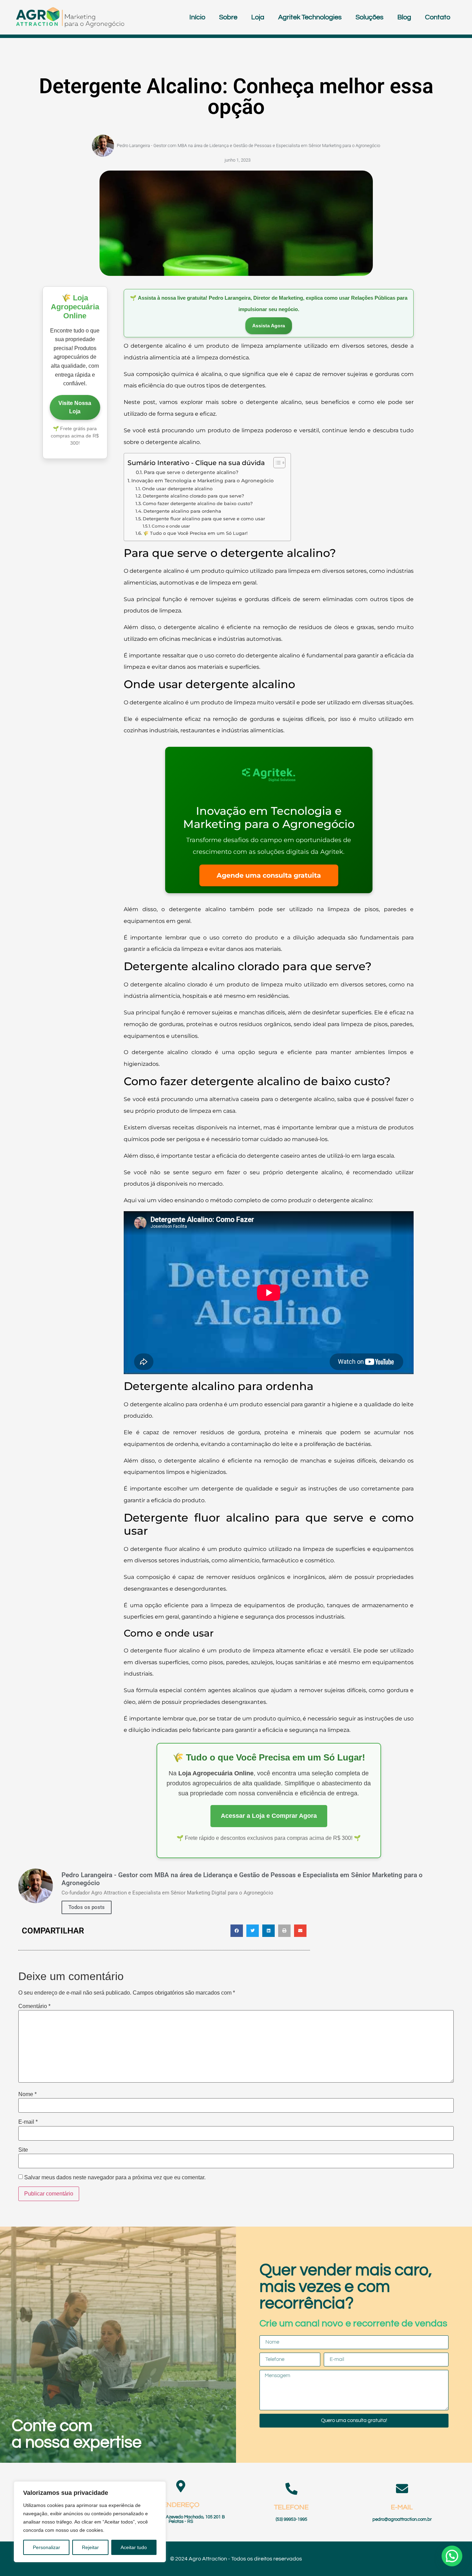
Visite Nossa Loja (75, 407)
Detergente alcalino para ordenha (182, 511)
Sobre (228, 17)
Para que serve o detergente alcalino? (191, 472)
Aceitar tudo (134, 2547)
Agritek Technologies (310, 17)
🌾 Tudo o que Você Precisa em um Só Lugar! (195, 533)
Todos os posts (87, 1907)
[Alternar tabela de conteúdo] (276, 463)
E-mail (28, 2122)
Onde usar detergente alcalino (177, 489)
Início (197, 17)
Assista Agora (269, 326)
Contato (438, 17)
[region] (90, 2522)
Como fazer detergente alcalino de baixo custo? (198, 503)
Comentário (34, 2006)
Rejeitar (90, 2547)
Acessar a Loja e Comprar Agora (269, 1816)
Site (23, 2150)
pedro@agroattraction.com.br (402, 2520)
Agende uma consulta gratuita (269, 875)
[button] (237, 1931)
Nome (27, 2094)
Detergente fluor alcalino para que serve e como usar (204, 519)
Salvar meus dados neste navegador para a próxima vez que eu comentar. (115, 2178)
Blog (404, 17)
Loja (258, 17)
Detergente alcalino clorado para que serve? (193, 496)
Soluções (370, 17)
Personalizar (46, 2547)
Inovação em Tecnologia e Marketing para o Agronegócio (202, 481)
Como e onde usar (171, 526)
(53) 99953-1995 (291, 2520)
